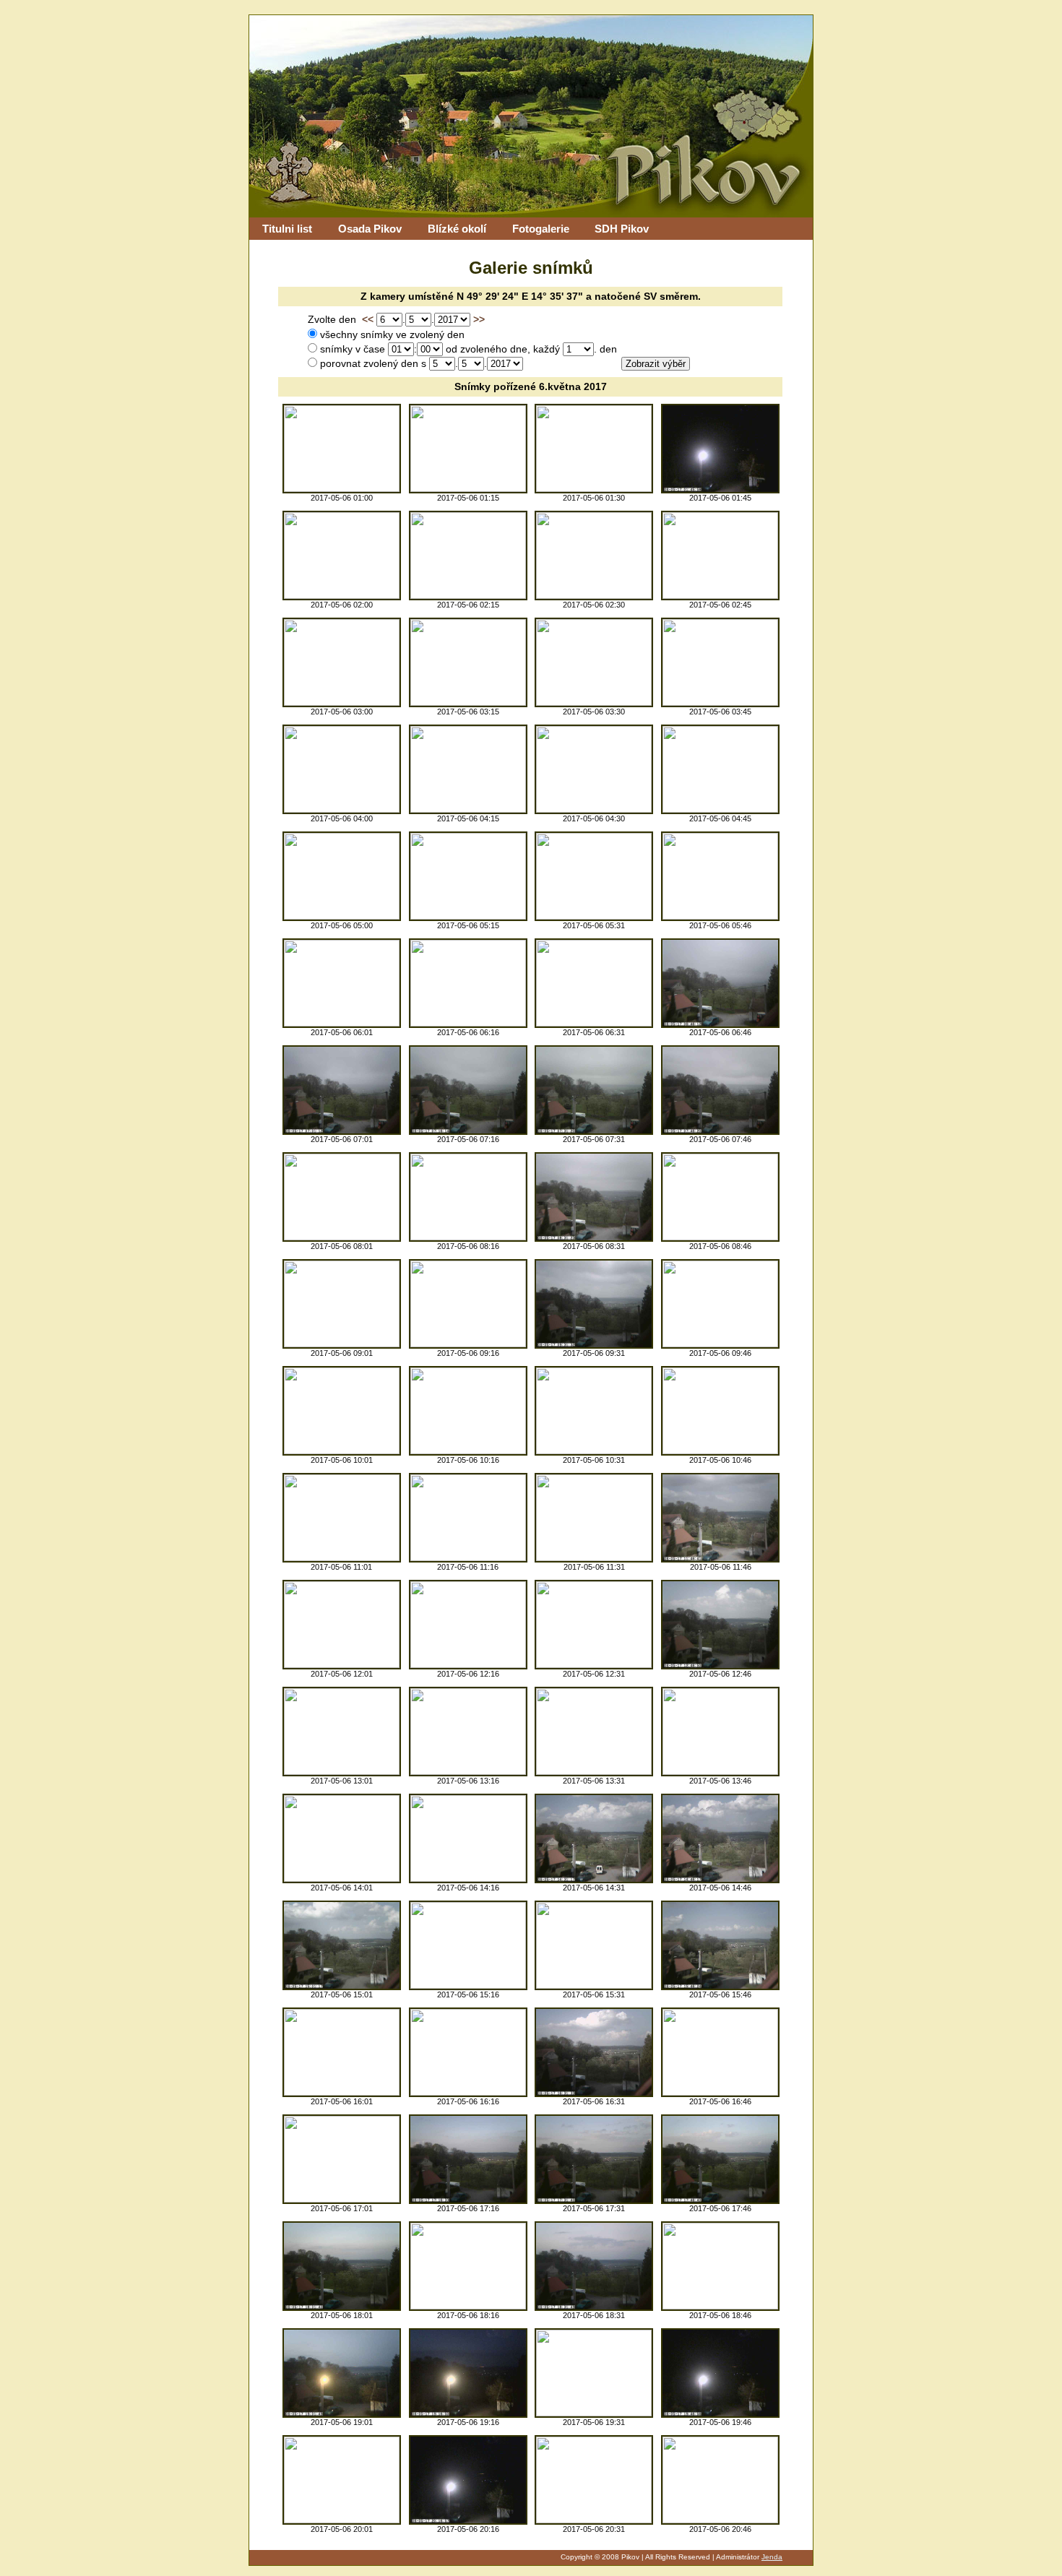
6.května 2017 (573, 387)
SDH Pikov (622, 229)
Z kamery (383, 297)
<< (368, 320)
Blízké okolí (457, 229)
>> (479, 320)
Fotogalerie (541, 229)
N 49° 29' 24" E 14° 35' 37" (520, 297)
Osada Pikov (370, 229)
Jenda (772, 2557)
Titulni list (287, 229)
